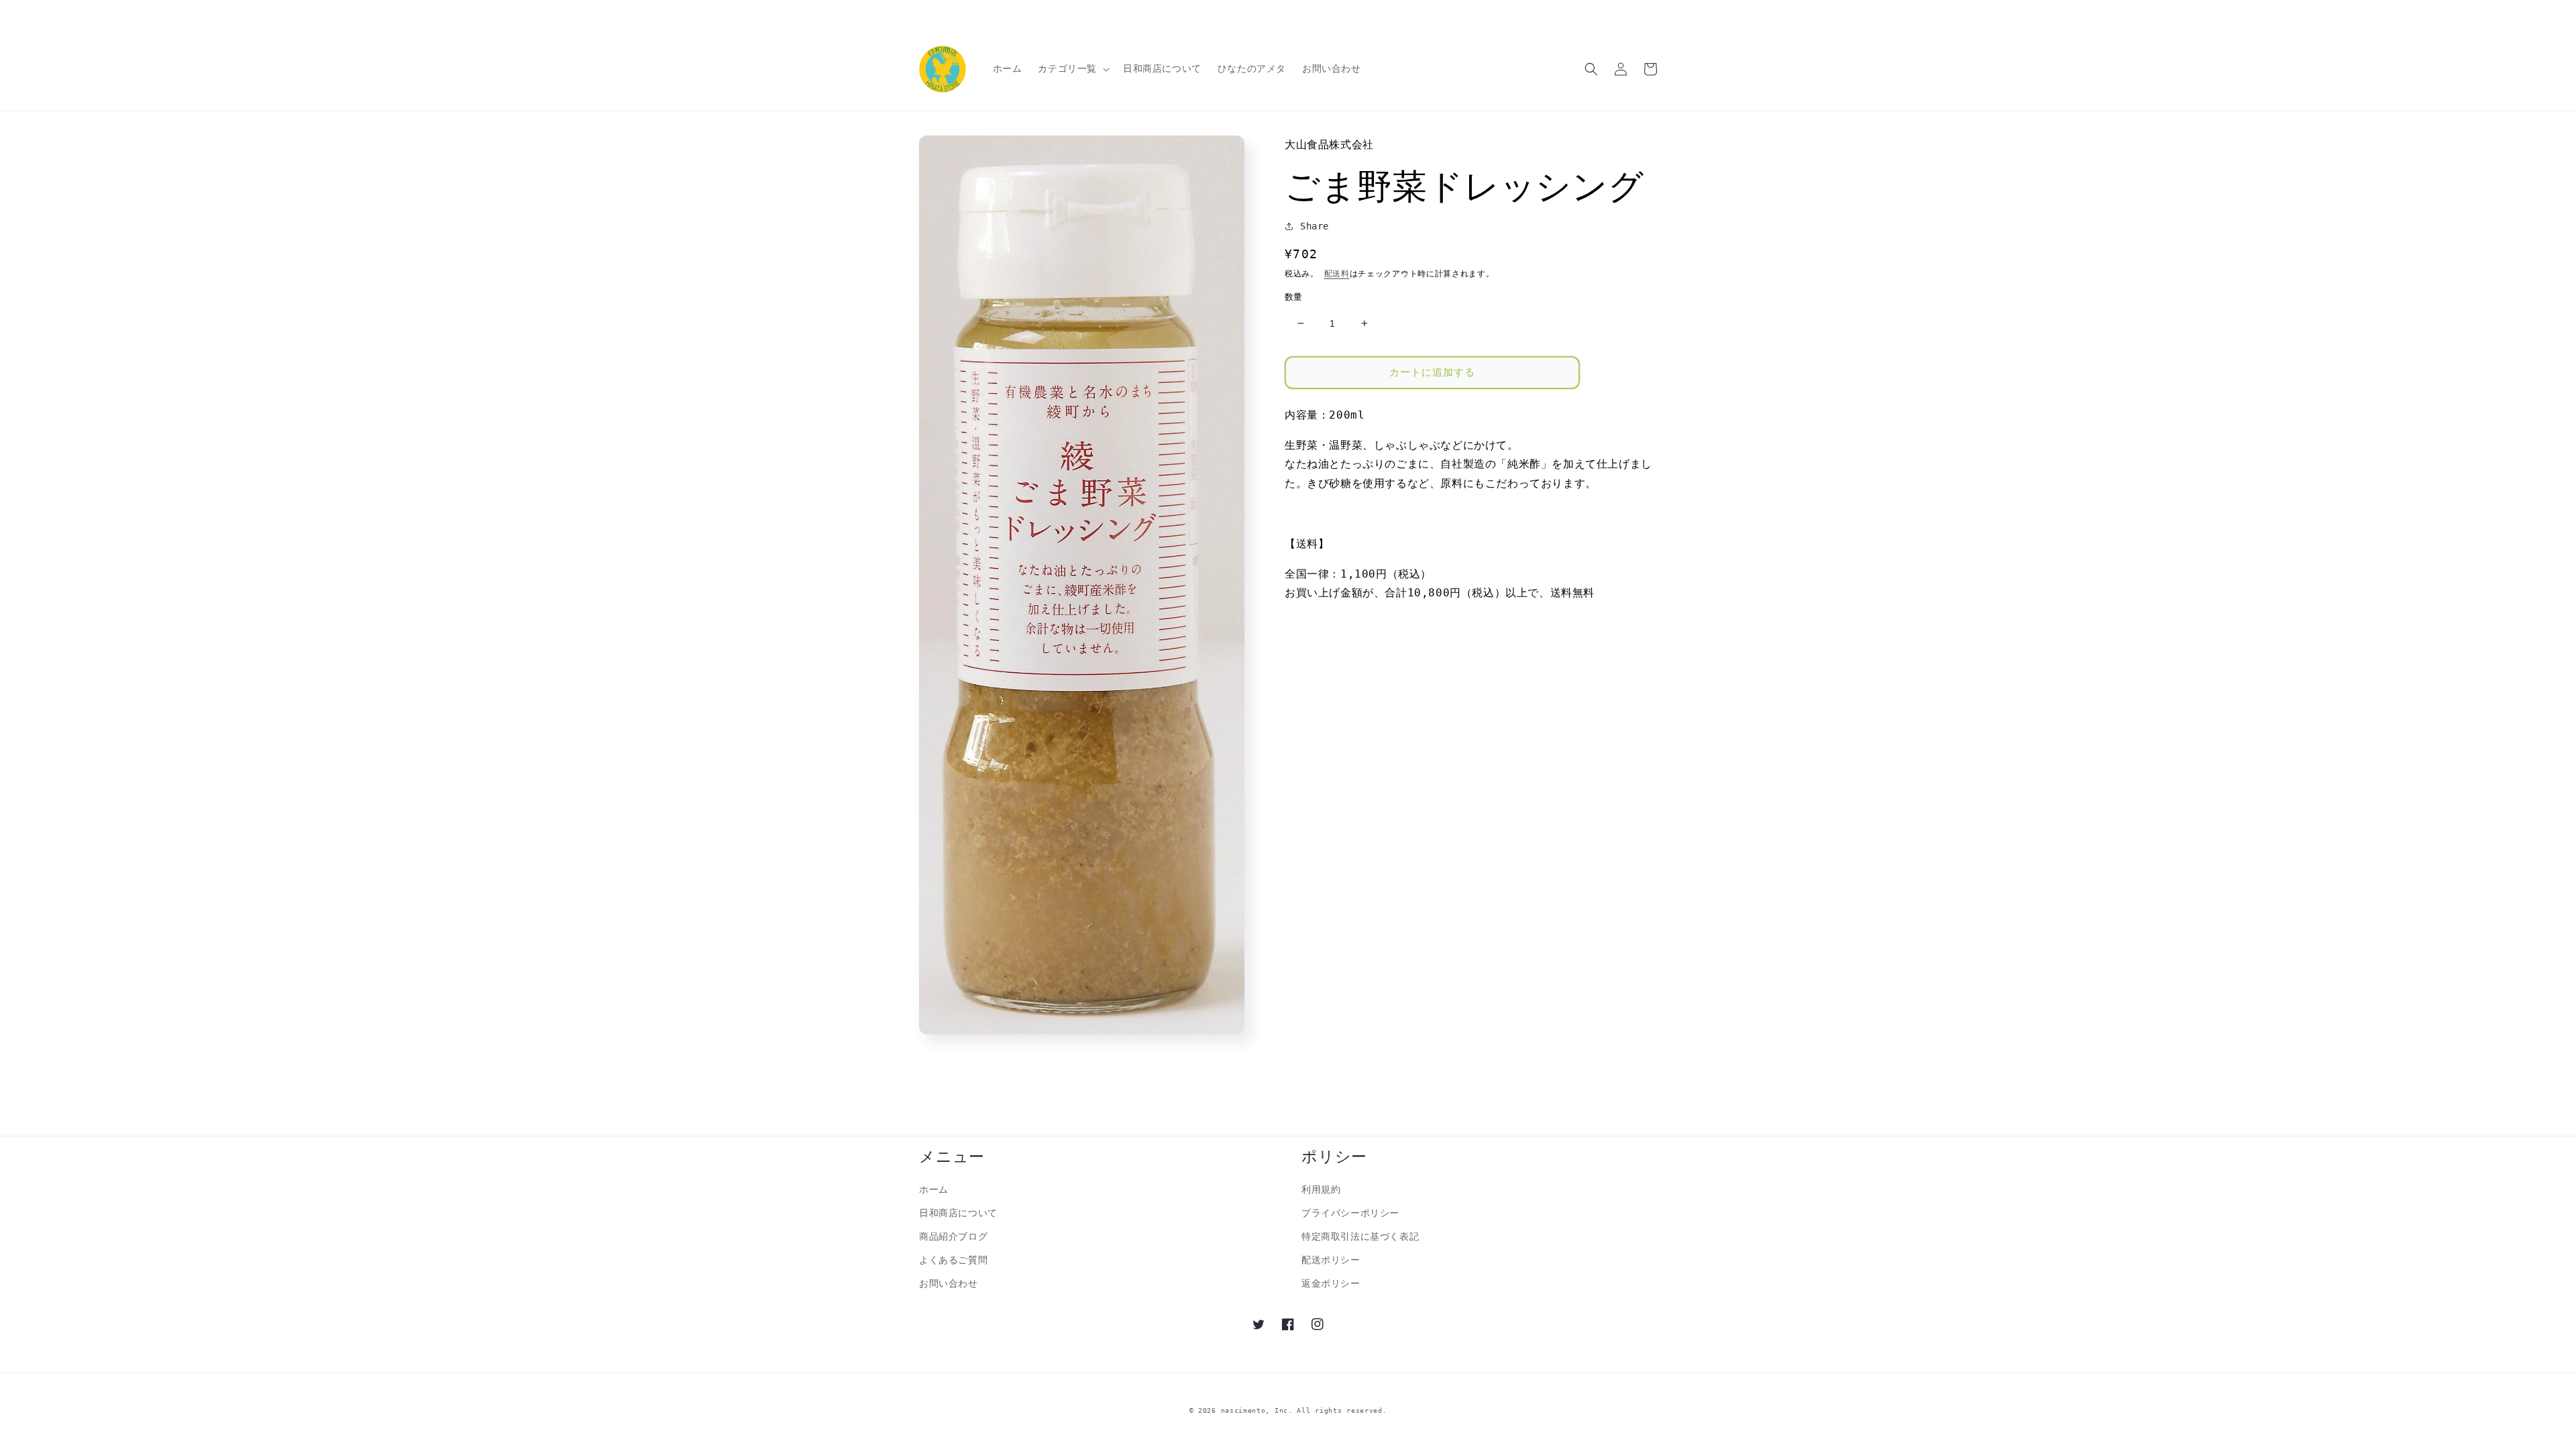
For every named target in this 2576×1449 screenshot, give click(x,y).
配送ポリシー (1331, 1260)
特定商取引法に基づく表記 (1360, 1236)
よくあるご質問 (953, 1260)
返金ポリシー (1331, 1283)
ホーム (934, 1189)
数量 (1294, 297)
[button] (1072, 68)
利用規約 (1321, 1189)
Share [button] (1314, 226)
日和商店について (958, 1213)
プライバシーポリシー (1350, 1213)
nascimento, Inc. (1257, 1410)
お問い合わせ (949, 1283)
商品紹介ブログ (953, 1236)
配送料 (1337, 274)
